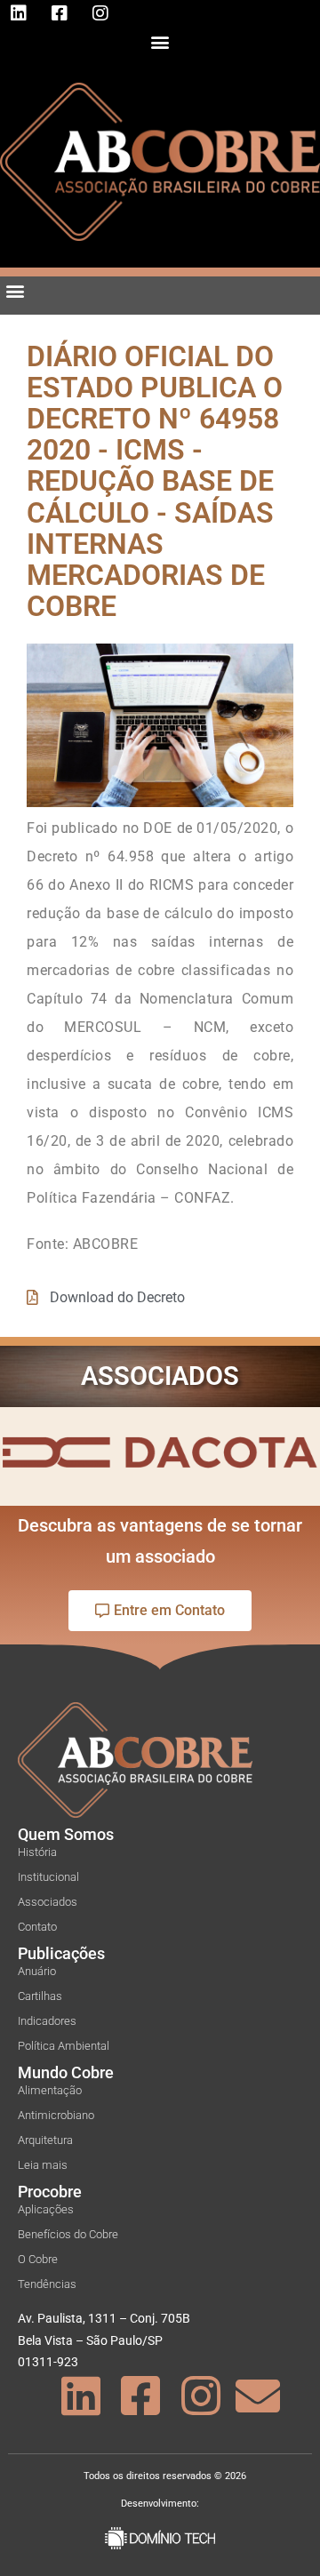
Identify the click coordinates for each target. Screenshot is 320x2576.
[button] (160, 41)
